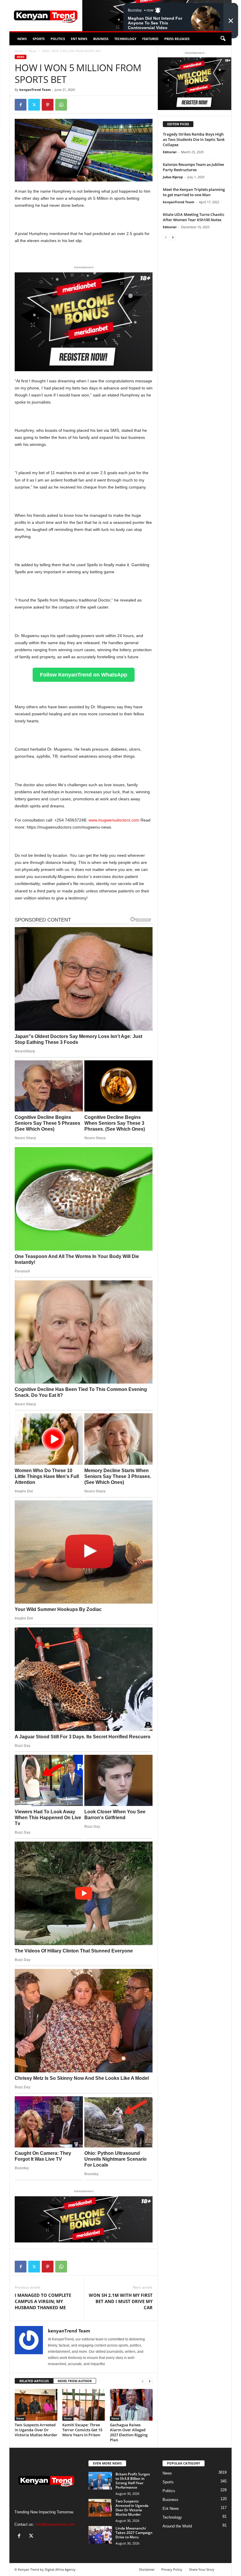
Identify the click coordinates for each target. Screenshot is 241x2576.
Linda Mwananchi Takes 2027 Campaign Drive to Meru (134, 2533)
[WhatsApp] (61, 105)
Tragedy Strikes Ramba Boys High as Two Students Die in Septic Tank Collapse (194, 139)
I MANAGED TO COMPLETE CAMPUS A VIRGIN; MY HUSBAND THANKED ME (43, 2301)
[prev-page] (143, 2381)
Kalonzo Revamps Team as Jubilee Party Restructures (193, 167)
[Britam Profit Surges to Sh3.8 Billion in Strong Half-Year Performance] (100, 2481)
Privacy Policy (172, 2569)
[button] (223, 39)
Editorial (170, 152)
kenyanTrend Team (35, 90)
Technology (125, 39)
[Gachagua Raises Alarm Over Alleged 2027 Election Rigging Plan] (131, 2405)
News (22, 39)
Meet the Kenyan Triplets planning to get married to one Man (194, 192)
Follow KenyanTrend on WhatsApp (84, 675)
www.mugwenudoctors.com (114, 820)
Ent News (79, 39)
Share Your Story (202, 2569)
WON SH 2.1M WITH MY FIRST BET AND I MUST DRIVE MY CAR (121, 2301)
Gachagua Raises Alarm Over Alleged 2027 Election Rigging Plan (129, 2432)
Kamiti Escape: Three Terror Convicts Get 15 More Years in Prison (82, 2430)
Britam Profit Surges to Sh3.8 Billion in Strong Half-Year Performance (133, 2481)
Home (19, 51)
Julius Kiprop (173, 177)
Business (101, 39)
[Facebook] (21, 105)
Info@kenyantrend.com (55, 2524)
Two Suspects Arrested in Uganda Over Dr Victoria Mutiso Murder (36, 2430)
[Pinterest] (48, 105)
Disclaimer (147, 2569)
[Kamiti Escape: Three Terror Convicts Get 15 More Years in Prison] (84, 2405)
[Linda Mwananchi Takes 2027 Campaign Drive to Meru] (100, 2535)
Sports (39, 39)
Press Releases (177, 39)
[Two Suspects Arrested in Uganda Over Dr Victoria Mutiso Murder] (36, 2405)
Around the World (177, 2526)
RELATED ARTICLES (34, 2381)
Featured (150, 39)
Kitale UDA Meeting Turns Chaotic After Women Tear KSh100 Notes (194, 217)
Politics (58, 39)
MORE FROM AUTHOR (75, 2381)
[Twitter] (34, 105)
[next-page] (150, 2381)
